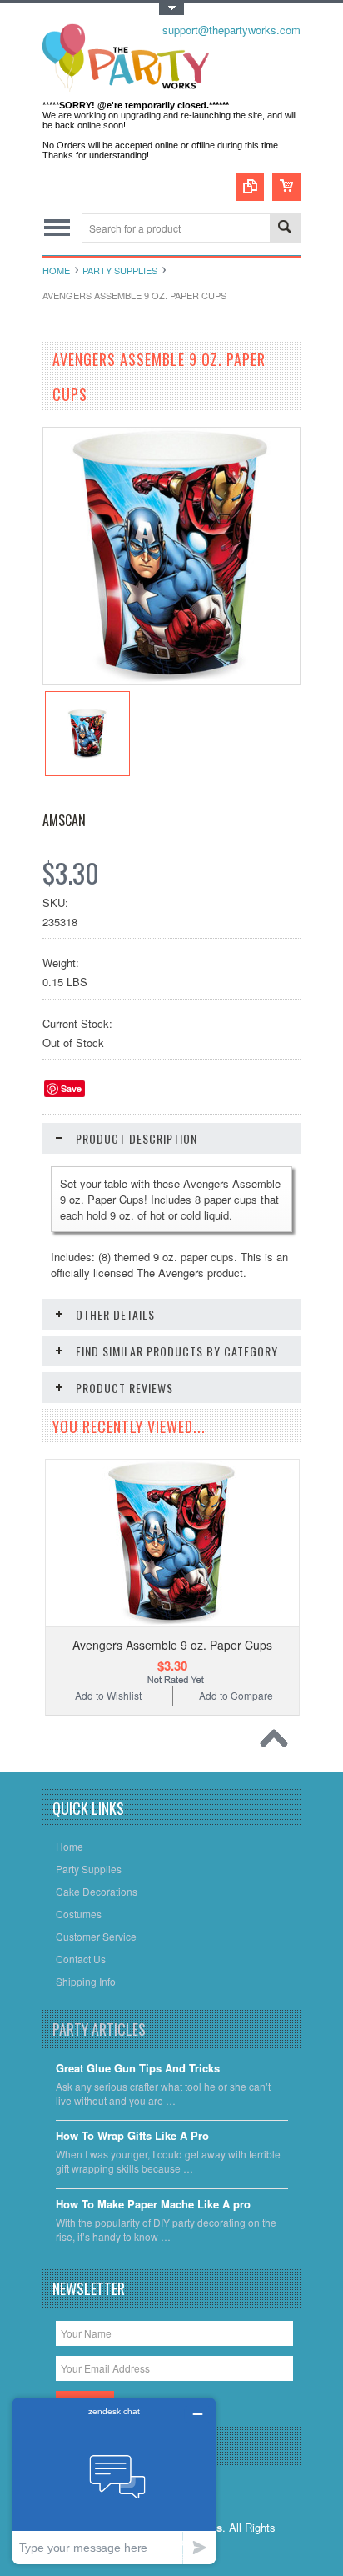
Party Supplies (120, 270)
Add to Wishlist (108, 1695)
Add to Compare (236, 1695)
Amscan (64, 820)
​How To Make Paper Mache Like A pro (153, 2205)
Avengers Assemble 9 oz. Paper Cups (172, 1645)
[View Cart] (286, 187)
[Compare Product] (250, 187)
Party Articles (99, 2029)
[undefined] (171, 680)
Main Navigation (57, 228)
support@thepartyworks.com (231, 30)
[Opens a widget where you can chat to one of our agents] (114, 2481)
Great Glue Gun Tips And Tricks (138, 2069)
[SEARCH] (285, 229)
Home (56, 270)
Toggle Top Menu (171, 9)
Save (71, 1088)
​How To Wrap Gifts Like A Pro (132, 2136)
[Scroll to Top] (278, 1742)
